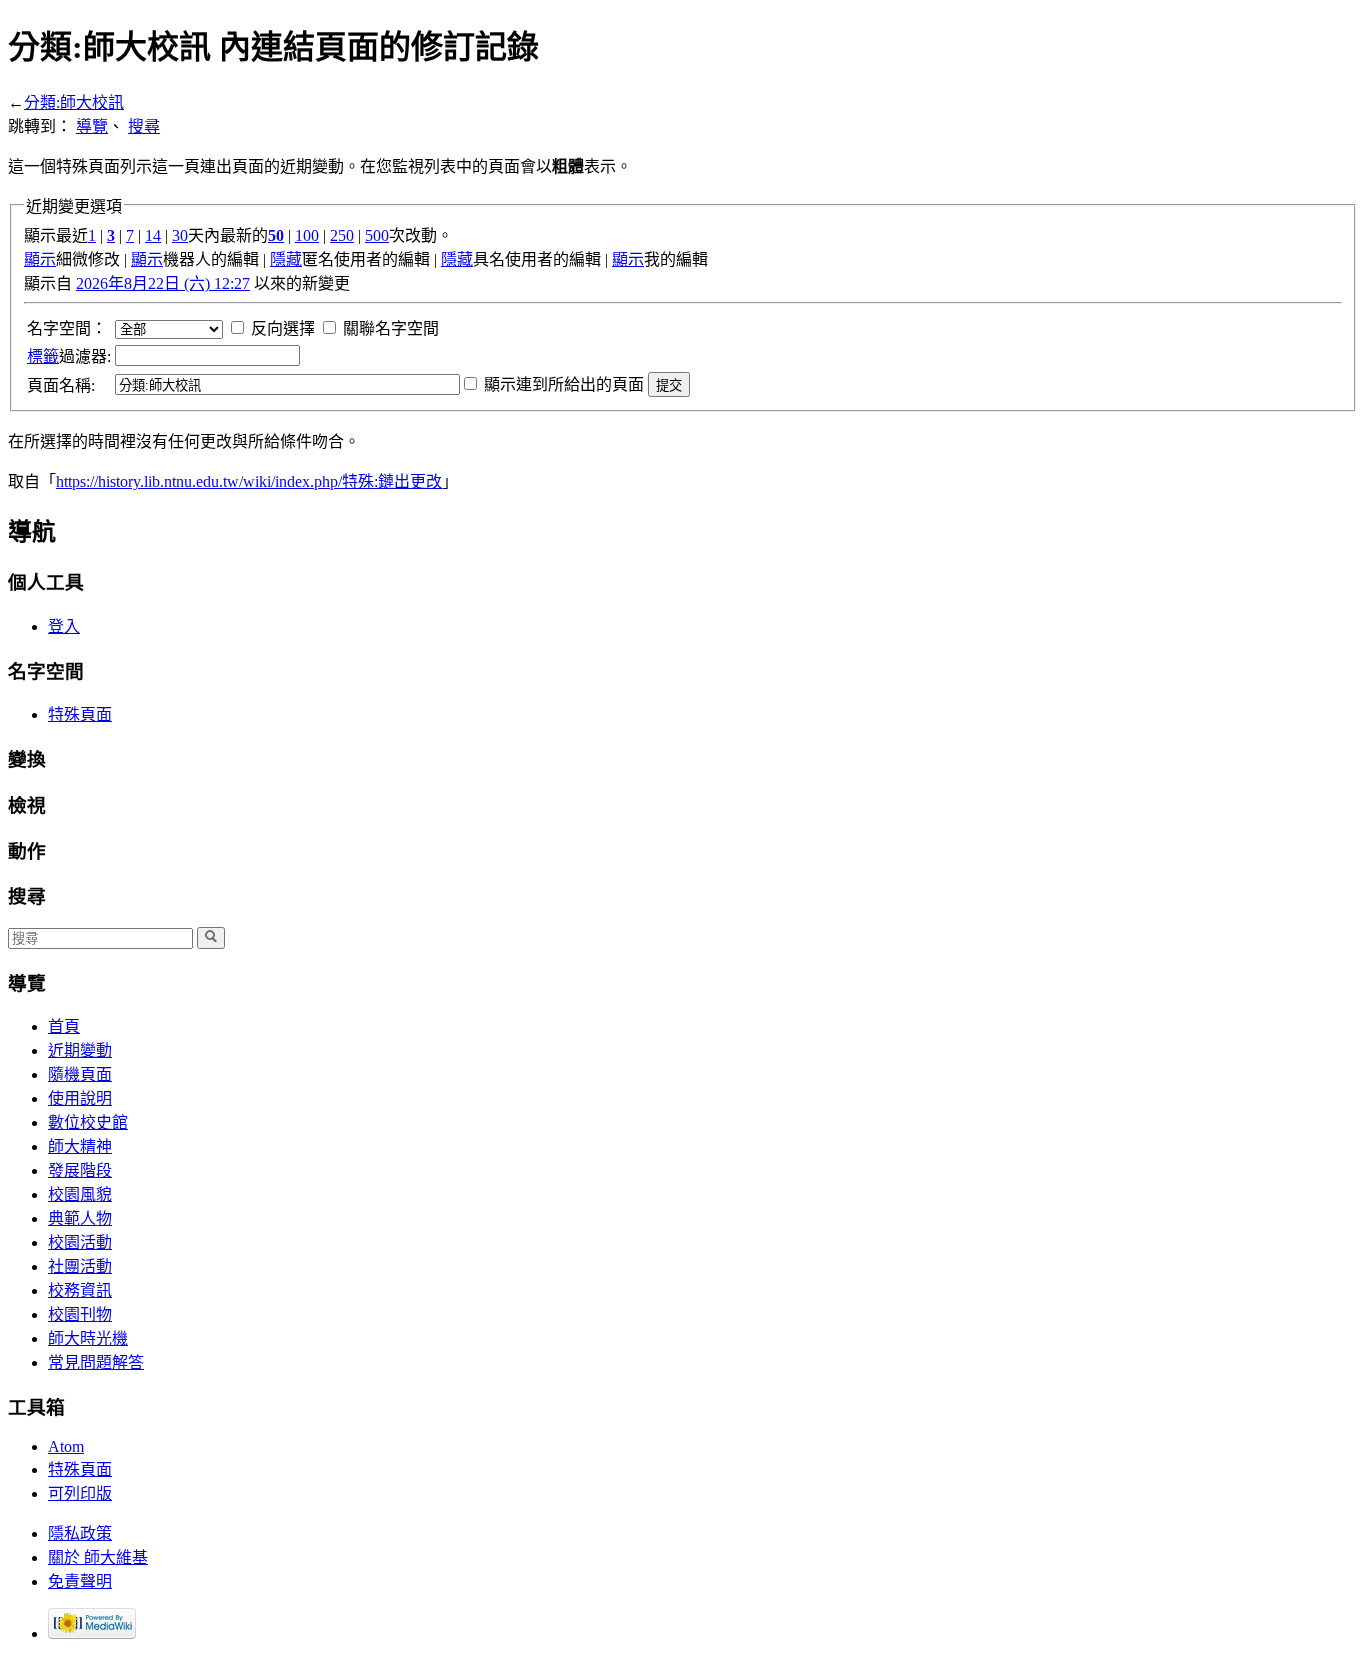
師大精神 (80, 1146)
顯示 (40, 259)
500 (377, 235)
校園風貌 (80, 1194)
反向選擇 (283, 328)
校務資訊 (80, 1290)
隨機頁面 (80, 1074)
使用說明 (80, 1098)
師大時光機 (88, 1338)
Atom (66, 1446)
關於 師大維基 (98, 1557)
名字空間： (67, 328)
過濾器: (69, 356)
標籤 (43, 356)
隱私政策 (80, 1533)
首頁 (64, 1026)
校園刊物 (80, 1314)
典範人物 (80, 1218)
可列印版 (80, 1493)
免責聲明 (80, 1581)
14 (153, 235)
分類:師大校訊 (74, 102)
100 (307, 235)
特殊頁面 (80, 714)
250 (342, 235)
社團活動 (80, 1266)
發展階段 (80, 1170)
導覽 (92, 126)
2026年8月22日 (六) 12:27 (163, 283)
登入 (64, 626)
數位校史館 (88, 1122)
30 (180, 235)
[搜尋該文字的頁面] (211, 938)
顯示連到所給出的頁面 (564, 384)
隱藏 (286, 259)
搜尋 (144, 126)
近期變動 (80, 1050)
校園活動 (80, 1242)
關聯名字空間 (391, 328)
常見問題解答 (96, 1362)
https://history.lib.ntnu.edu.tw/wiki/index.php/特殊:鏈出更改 (249, 481)
